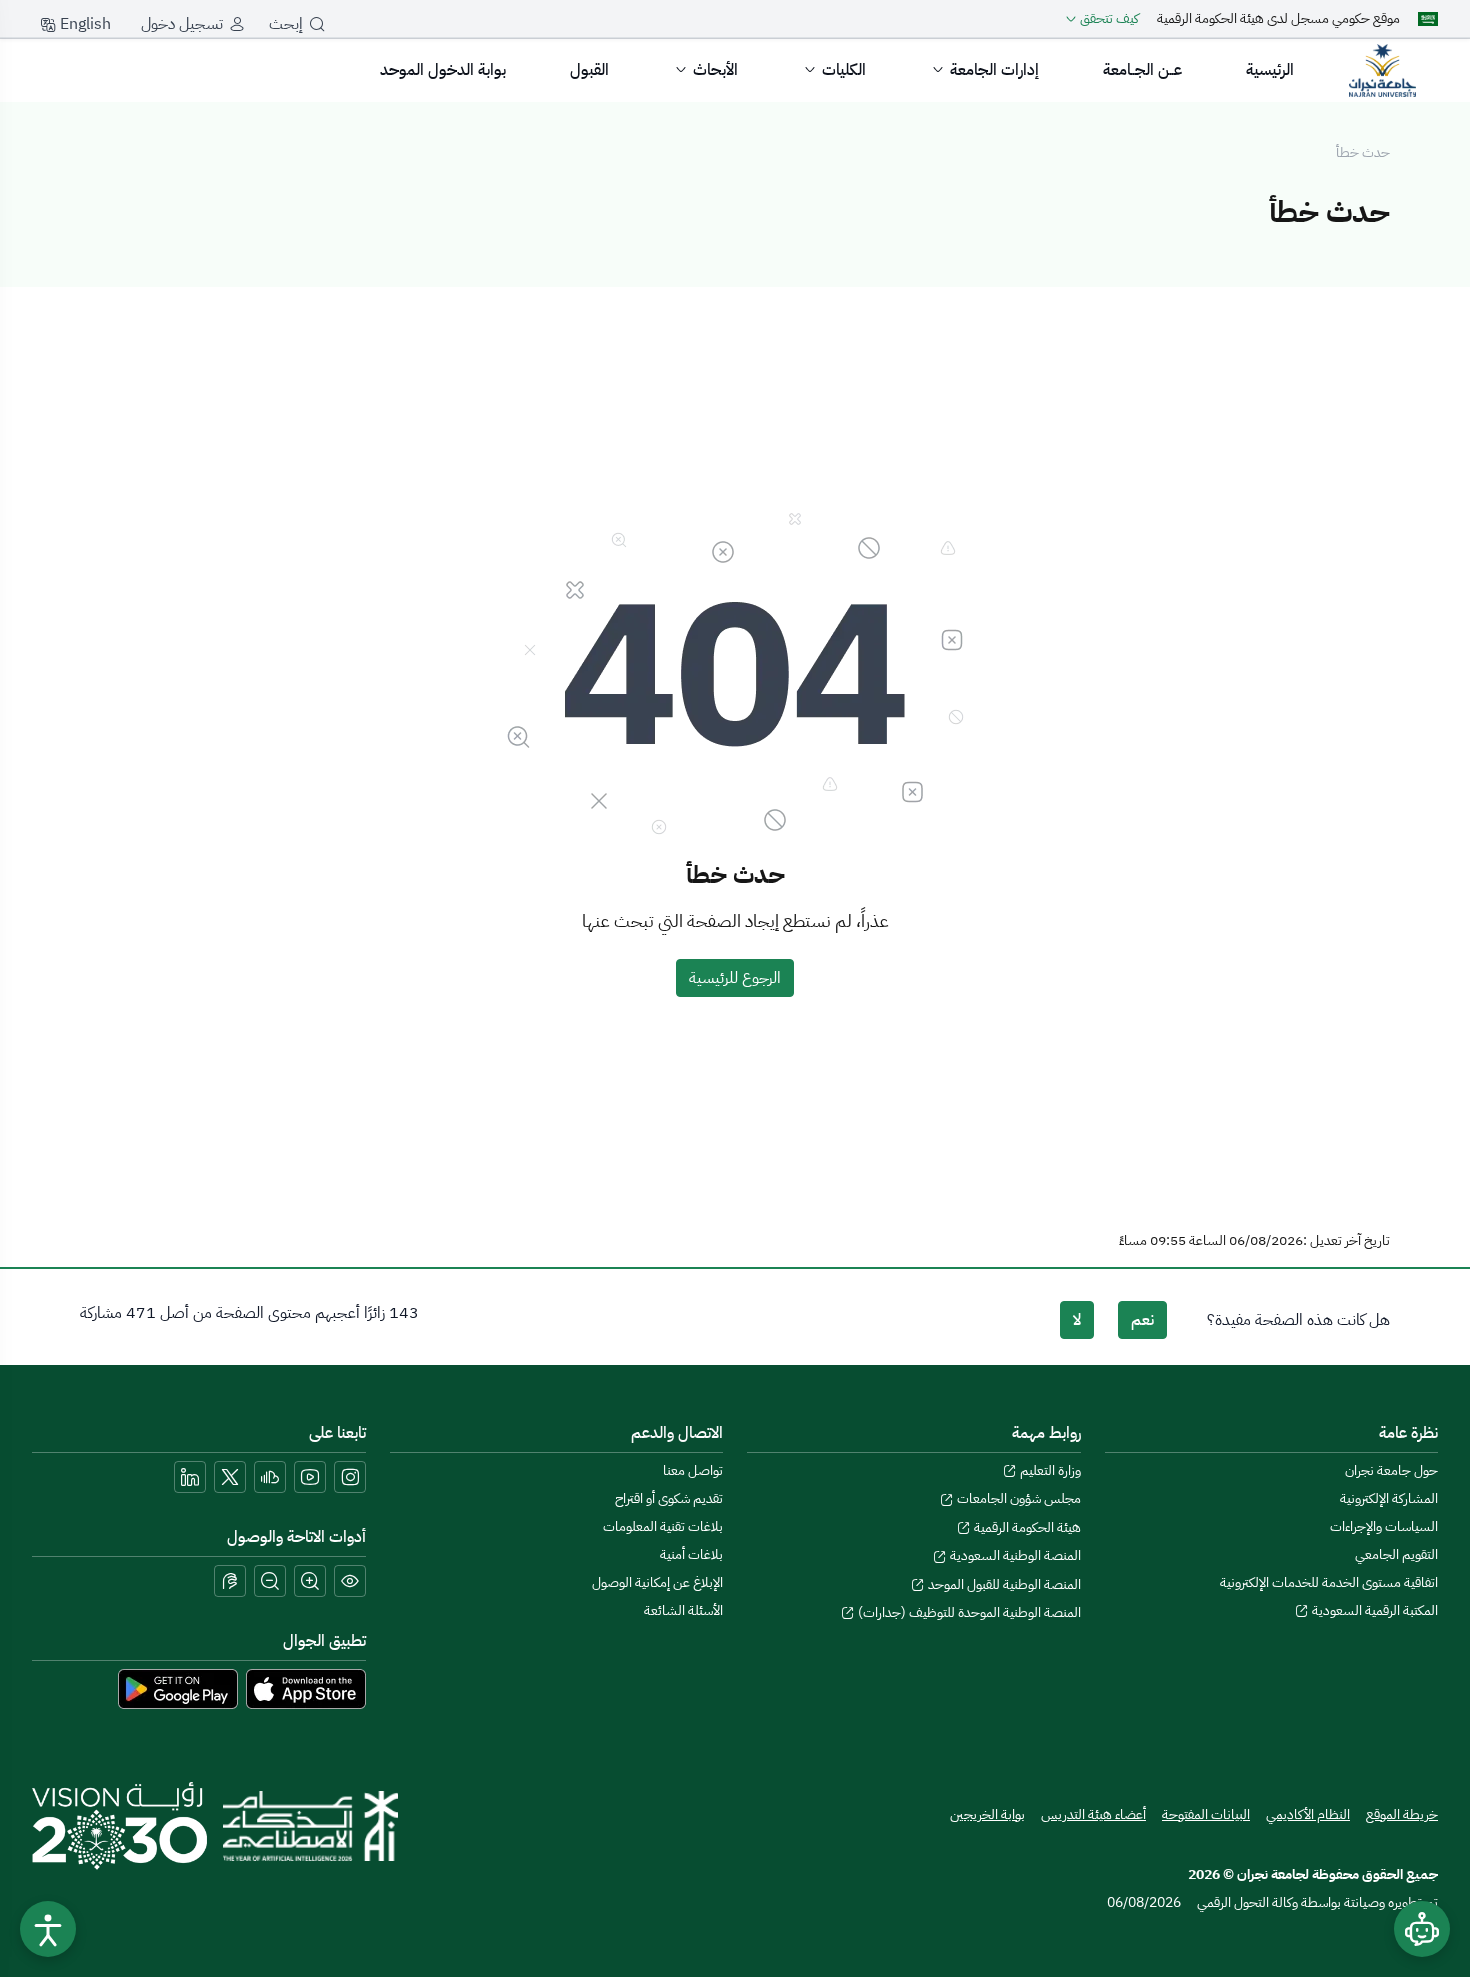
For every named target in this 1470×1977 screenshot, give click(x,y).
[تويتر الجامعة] (230, 1477)
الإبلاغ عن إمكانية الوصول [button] (657, 1582)
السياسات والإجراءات (1384, 1526)
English (83, 24)
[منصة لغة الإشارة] (230, 1581)
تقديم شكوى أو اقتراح (669, 1498)
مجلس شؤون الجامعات (1017, 1498)
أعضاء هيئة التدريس (1093, 1814)
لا (1077, 1320)
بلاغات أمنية (691, 1554)
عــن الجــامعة (1142, 70)
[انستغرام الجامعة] (350, 1477)
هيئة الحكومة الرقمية (1026, 1527)
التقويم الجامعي (1396, 1554)
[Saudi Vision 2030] (119, 1826)
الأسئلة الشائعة (683, 1610)
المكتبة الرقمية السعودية (1373, 1610)
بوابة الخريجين (987, 1814)
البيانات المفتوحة (1206, 1814)
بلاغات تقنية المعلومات (663, 1526)
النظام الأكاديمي (1308, 1814)
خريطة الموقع (1402, 1814)
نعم (1142, 1320)
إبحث (286, 24)
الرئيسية (1270, 70)
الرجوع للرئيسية (735, 978)
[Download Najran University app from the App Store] (306, 1688)
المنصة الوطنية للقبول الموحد (1003, 1584)
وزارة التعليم (1049, 1470)
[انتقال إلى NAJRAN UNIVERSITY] (1382, 70)
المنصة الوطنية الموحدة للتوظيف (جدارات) (968, 1612)
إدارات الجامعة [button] (994, 70)
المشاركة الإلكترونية (1389, 1498)
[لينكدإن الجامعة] (190, 1477)
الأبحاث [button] (715, 70)
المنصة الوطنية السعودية (1014, 1555)
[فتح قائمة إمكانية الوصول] (48, 1929)
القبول (589, 70)
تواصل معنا (693, 1470)
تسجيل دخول (182, 24)
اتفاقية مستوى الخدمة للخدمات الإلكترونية (1329, 1582)
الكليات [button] (844, 70)
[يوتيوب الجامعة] (310, 1477)
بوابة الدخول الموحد (443, 70)
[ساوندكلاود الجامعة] (270, 1477)
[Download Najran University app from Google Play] (178, 1688)
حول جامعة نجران (1391, 1470)
